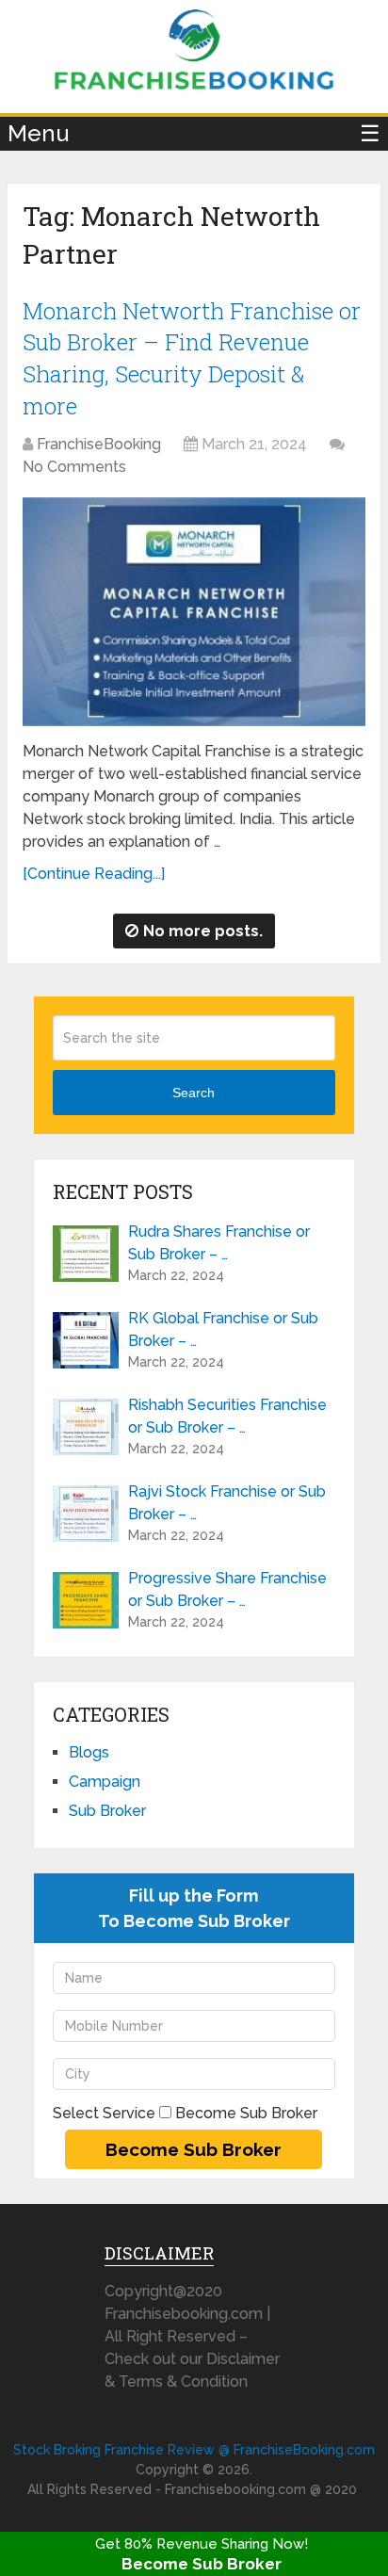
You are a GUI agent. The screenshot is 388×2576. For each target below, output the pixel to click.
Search (194, 1093)
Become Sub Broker (202, 2564)
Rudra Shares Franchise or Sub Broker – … (219, 1243)
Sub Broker (107, 1811)
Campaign (105, 1782)
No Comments (74, 467)
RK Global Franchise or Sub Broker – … (223, 1329)
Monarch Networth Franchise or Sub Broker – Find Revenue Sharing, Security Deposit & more (192, 358)
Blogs (89, 1752)
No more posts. (203, 931)
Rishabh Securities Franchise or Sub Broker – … (227, 1416)
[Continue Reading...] (94, 874)
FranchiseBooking (99, 444)
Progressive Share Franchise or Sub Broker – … (227, 1589)
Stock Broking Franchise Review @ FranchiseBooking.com (194, 2450)
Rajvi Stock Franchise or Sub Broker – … (227, 1503)
